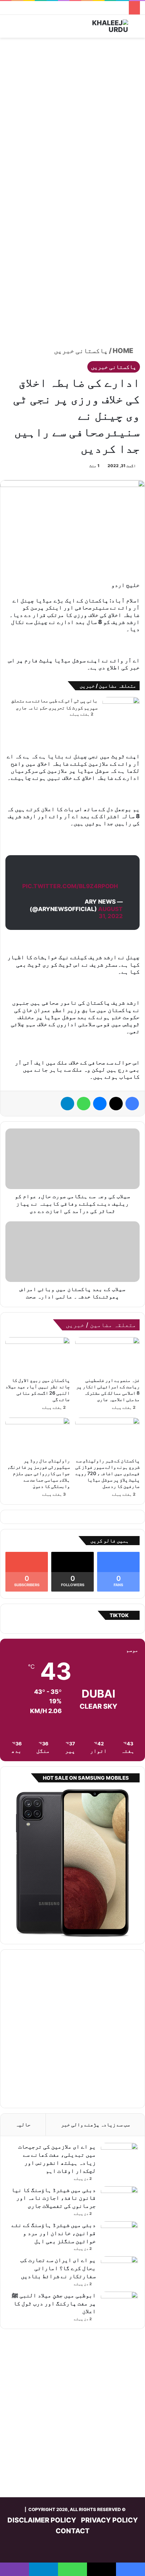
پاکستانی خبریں (81, 351)
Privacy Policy (109, 2520)
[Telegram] (67, 1104)
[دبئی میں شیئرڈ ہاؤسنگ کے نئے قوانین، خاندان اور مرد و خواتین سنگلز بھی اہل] (119, 2234)
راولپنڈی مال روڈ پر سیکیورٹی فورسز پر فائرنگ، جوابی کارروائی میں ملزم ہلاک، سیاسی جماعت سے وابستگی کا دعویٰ (39, 1473)
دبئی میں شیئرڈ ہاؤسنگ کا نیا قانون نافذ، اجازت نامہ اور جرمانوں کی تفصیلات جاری (54, 2198)
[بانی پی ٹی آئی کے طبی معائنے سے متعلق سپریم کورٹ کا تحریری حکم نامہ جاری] (121, 710)
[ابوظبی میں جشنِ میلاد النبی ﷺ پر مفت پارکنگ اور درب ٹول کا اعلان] (119, 2304)
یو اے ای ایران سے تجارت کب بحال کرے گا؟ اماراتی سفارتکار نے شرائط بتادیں (58, 2268)
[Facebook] (132, 1104)
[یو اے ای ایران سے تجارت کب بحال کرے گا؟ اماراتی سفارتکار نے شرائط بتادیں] (119, 2269)
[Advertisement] (72, 117)
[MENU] (8, 29)
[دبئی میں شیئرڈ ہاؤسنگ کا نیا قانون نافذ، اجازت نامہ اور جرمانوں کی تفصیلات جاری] (119, 2199)
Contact (73, 2531)
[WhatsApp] (84, 1104)
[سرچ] (137, 29)
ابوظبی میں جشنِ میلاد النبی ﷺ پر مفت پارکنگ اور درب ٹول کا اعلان (54, 2303)
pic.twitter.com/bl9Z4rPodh (70, 886)
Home (124, 351)
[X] (116, 1104)
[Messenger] (100, 1104)
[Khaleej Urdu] (101, 26)
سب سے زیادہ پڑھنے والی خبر (95, 2125)
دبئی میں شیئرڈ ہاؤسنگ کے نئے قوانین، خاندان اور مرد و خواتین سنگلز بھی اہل (54, 2233)
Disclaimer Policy (42, 2520)
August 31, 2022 (110, 913)
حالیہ (23, 2125)
